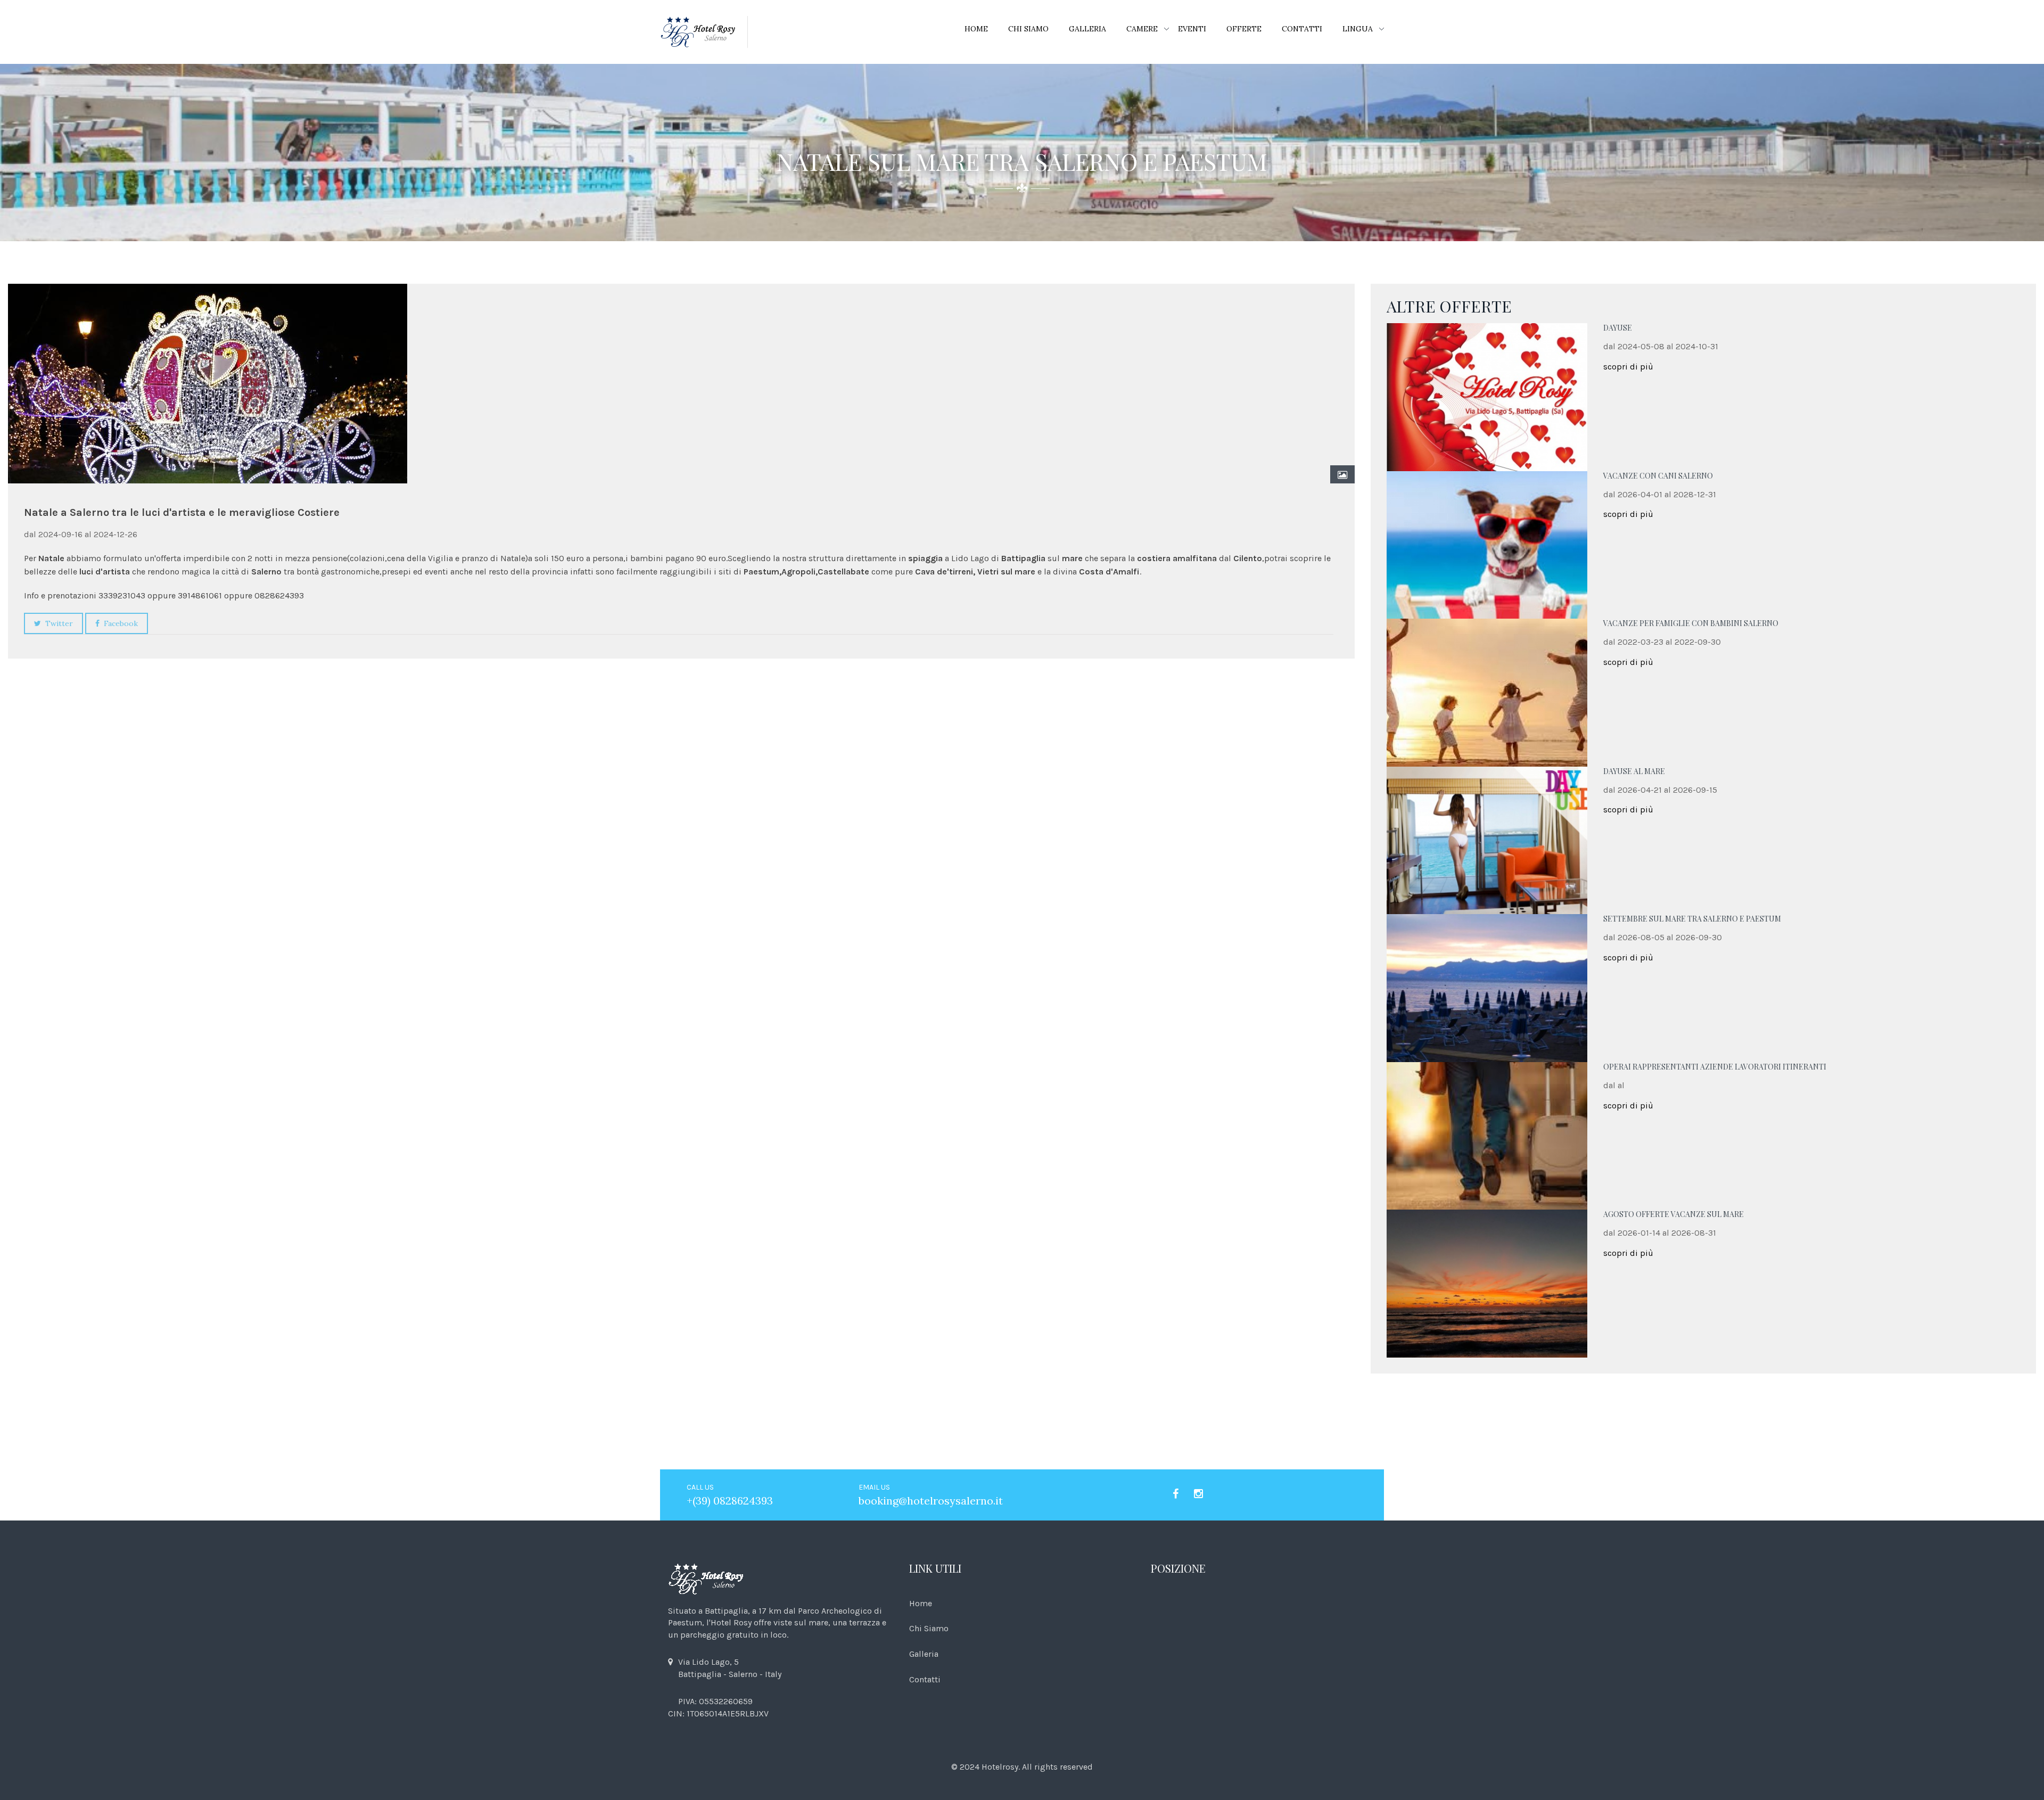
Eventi (1192, 29)
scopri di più (1628, 367)
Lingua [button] (1358, 29)
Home (976, 29)
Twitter (57, 623)
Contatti (1302, 29)
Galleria (1087, 29)
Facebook (119, 623)
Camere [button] (1142, 29)
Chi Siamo (1028, 29)
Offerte (1244, 29)
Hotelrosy (1000, 1767)
